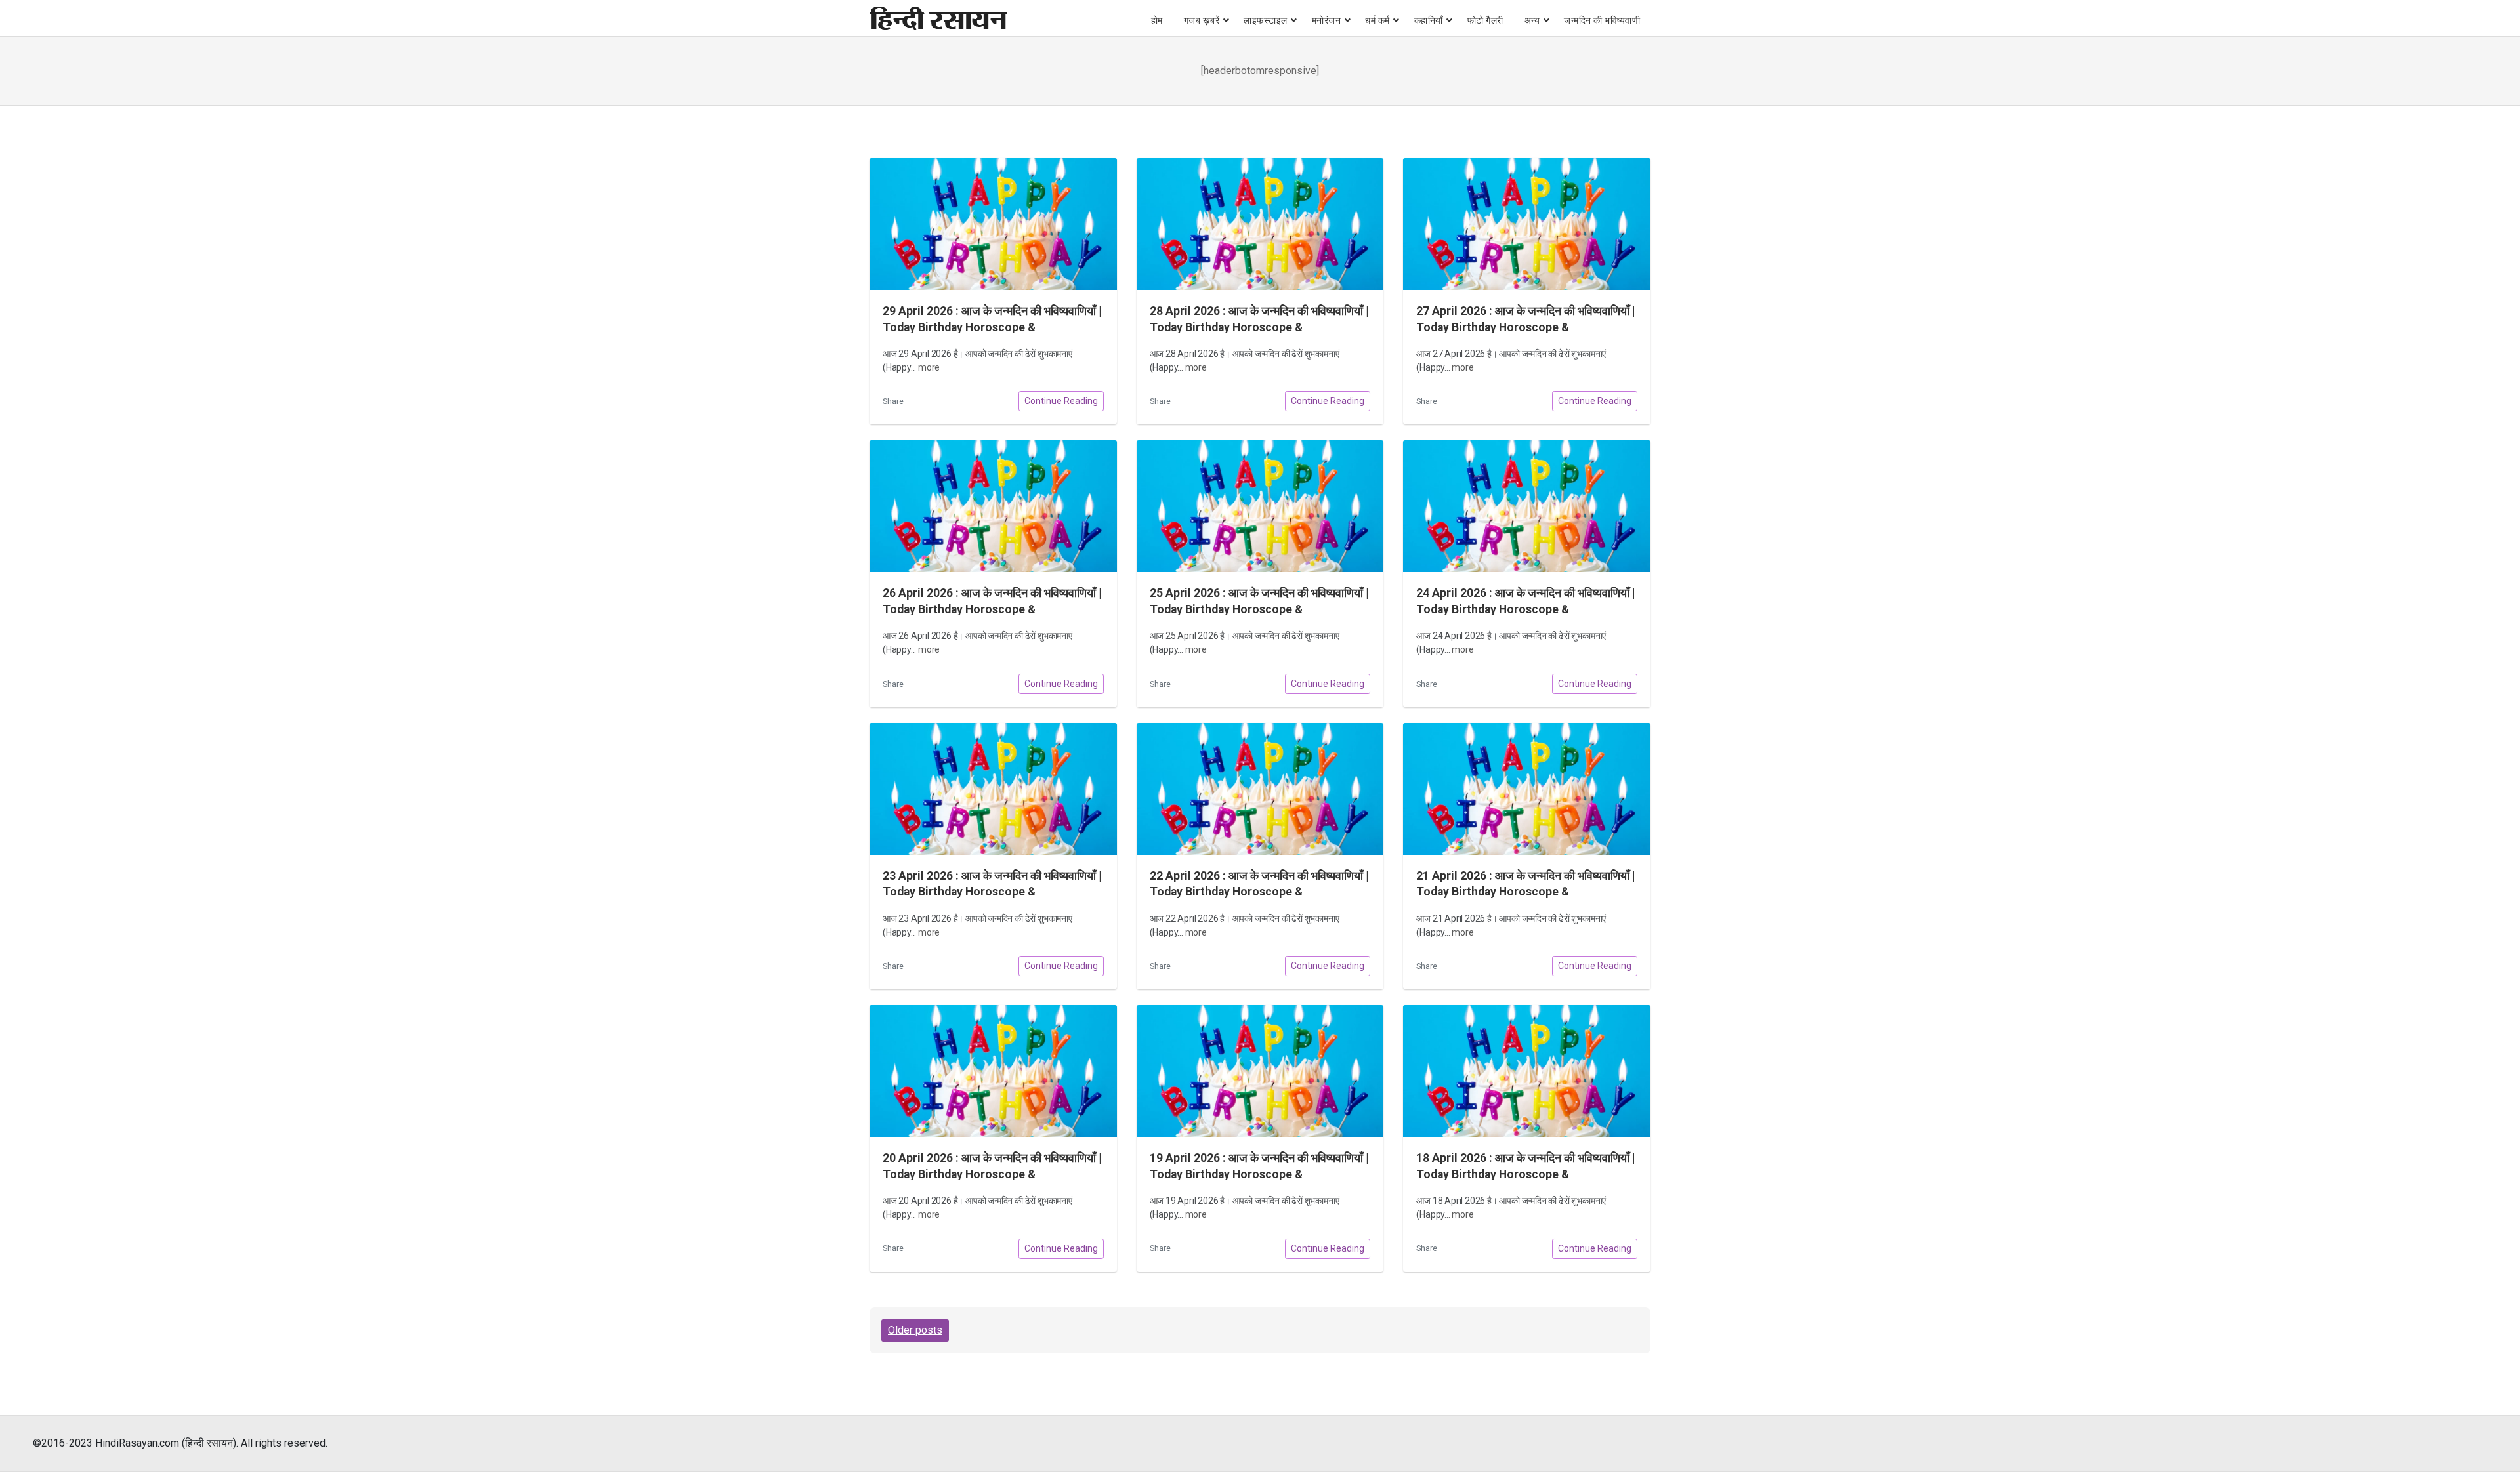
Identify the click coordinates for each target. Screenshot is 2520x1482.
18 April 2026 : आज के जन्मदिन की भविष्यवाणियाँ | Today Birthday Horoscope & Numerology (1525, 1174)
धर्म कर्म (1377, 20)
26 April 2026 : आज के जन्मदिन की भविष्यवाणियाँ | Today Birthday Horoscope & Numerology (992, 609)
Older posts (915, 1330)
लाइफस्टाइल (1266, 20)
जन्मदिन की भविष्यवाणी (1602, 20)
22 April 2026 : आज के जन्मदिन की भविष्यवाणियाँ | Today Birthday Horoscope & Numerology (1259, 892)
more (929, 367)
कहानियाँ (1429, 20)
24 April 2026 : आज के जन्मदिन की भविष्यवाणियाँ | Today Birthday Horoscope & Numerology (1525, 609)
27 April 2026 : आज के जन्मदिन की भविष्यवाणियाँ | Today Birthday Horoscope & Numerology (1525, 327)
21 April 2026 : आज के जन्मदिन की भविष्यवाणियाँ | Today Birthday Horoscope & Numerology (1525, 892)
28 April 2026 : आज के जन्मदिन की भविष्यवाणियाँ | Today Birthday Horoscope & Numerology (1259, 327)
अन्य (1532, 20)
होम (1157, 20)
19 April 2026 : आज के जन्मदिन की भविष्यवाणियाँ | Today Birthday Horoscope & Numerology (1259, 1174)
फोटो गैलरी (1485, 20)
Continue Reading (1061, 401)
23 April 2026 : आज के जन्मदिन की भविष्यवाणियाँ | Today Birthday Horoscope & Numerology (992, 892)
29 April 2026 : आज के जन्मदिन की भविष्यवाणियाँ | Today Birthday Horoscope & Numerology (992, 327)
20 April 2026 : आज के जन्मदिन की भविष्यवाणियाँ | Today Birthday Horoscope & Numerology (992, 1174)
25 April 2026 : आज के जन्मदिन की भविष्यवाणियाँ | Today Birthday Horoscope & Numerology (1259, 609)
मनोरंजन (1327, 20)
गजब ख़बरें (1202, 20)
